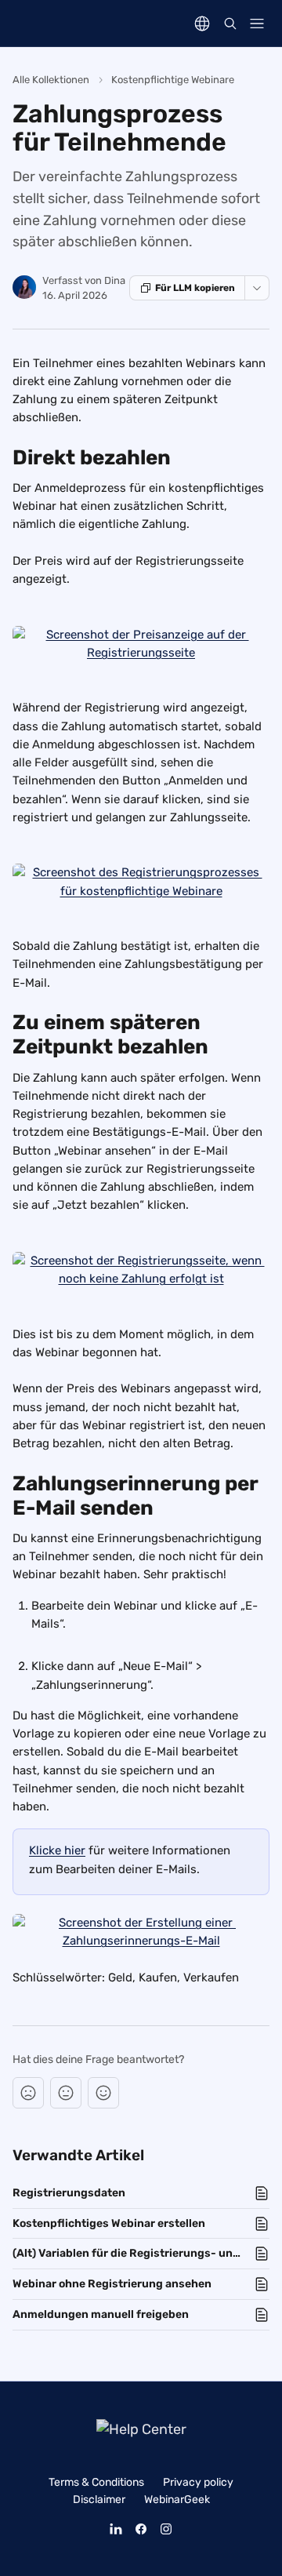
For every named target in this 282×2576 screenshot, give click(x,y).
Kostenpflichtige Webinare (173, 80)
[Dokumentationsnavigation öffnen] (257, 24)
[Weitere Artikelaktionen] (257, 288)
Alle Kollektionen (51, 80)
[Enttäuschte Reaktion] (28, 2093)
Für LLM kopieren (195, 288)
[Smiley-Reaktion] (103, 2093)
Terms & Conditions (96, 2482)
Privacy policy (198, 2482)
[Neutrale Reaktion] (66, 2093)
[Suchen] (230, 24)
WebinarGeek (177, 2500)
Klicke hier (57, 1850)
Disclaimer (99, 2500)
